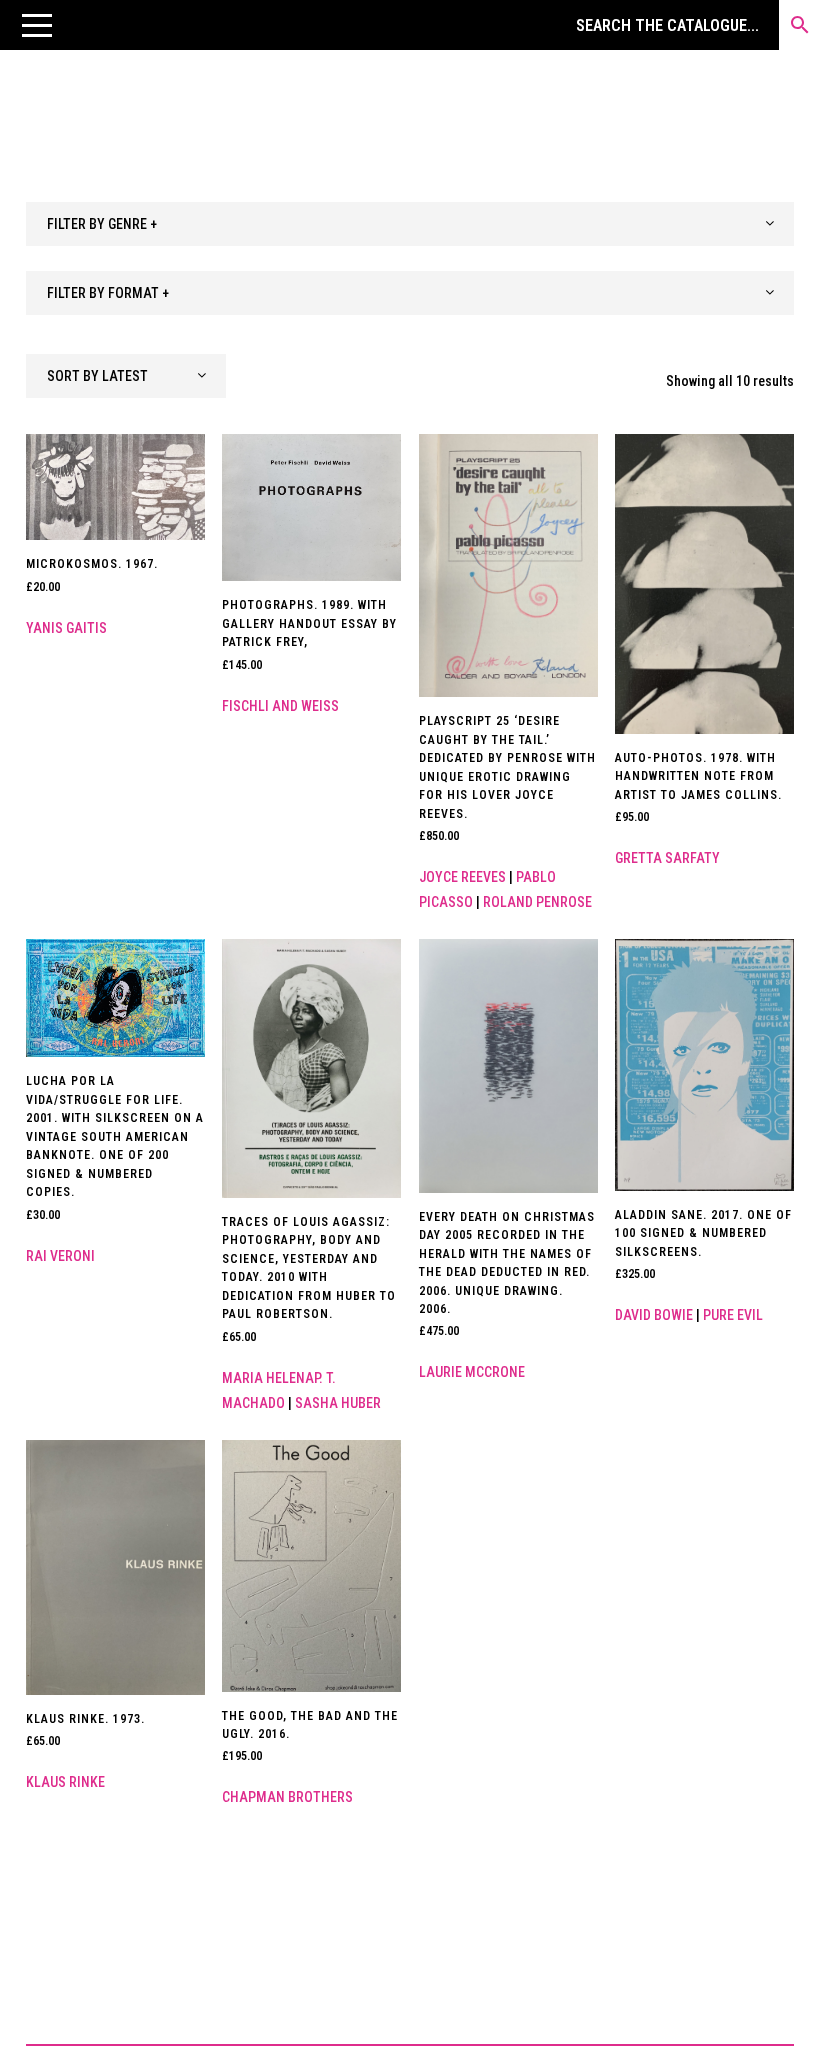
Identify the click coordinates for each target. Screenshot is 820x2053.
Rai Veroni (60, 1256)
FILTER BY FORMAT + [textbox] (108, 293)
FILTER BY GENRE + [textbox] (102, 224)
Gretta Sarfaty (667, 858)
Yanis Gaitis (66, 628)
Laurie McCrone (472, 1372)
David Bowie (654, 1315)
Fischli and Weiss (280, 706)
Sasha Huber (338, 1403)
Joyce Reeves (462, 877)
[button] (37, 25)
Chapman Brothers (287, 1797)
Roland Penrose (537, 902)
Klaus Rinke (65, 1782)
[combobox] (410, 224)
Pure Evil (733, 1315)
